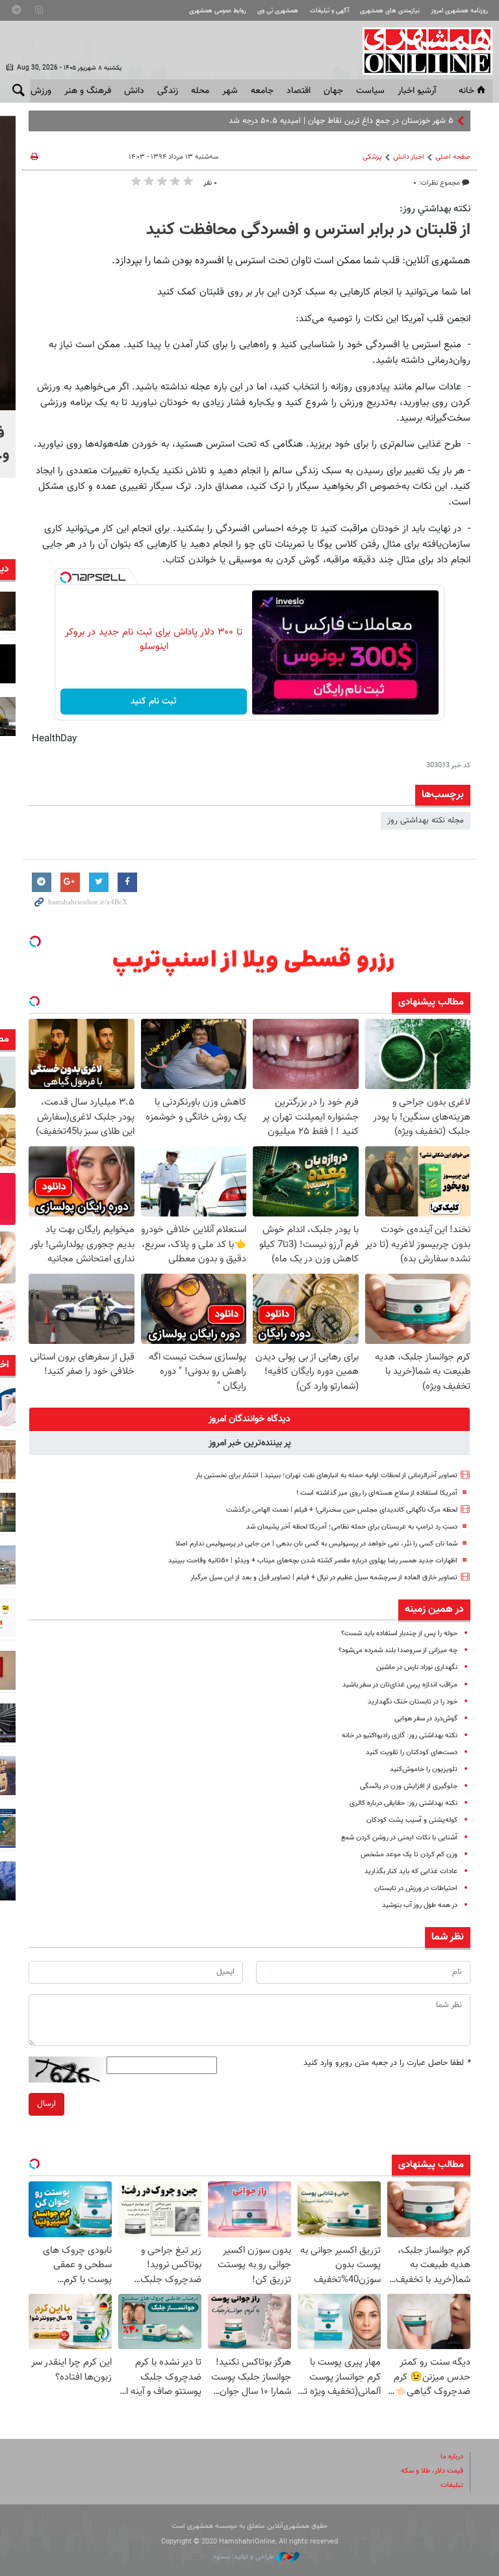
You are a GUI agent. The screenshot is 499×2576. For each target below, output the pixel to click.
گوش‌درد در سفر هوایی (426, 1719)
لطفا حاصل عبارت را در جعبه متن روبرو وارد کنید (387, 2063)
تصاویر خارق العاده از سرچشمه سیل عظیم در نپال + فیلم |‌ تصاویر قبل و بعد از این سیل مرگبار (324, 1578)
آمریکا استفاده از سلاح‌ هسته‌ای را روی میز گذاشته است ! (377, 1493)
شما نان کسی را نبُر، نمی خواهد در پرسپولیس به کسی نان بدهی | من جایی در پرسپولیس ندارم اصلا (316, 1544)
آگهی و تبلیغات (329, 11)
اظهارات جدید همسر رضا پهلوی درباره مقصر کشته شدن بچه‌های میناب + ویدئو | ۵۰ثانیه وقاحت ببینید (313, 1561)
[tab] (249, 1419)
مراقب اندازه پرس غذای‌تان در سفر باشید (400, 1685)
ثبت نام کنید (154, 702)
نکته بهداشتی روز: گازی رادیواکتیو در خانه (400, 1736)
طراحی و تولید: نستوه (245, 2557)
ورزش (41, 91)
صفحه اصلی (453, 157)
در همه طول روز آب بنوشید (420, 1905)
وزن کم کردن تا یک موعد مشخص (409, 1855)
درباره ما (452, 2457)
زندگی (168, 91)
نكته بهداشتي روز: (435, 209)
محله (200, 91)
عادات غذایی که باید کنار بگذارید (411, 1872)
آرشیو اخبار (417, 91)
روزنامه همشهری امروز (459, 11)
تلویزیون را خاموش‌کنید (424, 1769)
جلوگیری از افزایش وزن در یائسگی (409, 1786)
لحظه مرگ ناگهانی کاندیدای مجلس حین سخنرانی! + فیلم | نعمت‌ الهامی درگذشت (342, 1510)
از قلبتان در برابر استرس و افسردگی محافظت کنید (308, 230)
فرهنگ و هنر (88, 91)
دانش (134, 91)
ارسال (46, 2104)
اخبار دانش (409, 157)
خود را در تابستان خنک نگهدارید (413, 1702)
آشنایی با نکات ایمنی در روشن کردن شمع (399, 1838)
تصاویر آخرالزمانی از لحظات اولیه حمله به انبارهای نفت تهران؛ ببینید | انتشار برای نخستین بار (326, 1476)
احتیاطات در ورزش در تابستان (416, 1888)
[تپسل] (66, 577)
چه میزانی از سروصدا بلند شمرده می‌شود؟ (398, 1650)
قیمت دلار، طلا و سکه (432, 2471)
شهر (230, 91)
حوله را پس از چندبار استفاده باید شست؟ (399, 1634)
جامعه (262, 91)
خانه (467, 91)
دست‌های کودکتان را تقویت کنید (412, 1753)
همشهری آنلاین (421, 51)
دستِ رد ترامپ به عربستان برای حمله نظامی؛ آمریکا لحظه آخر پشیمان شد (352, 1527)
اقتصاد (299, 91)
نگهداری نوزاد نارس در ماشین (417, 1667)
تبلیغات (452, 2485)
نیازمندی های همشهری (390, 11)
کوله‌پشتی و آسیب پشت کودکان (412, 1820)
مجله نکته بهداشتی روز (426, 821)
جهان (333, 91)
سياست (370, 91)
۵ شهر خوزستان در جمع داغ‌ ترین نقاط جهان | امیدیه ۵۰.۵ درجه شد (341, 121)
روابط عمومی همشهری (218, 11)
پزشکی (372, 157)
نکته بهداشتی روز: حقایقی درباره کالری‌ (403, 1803)
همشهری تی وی (278, 11)
